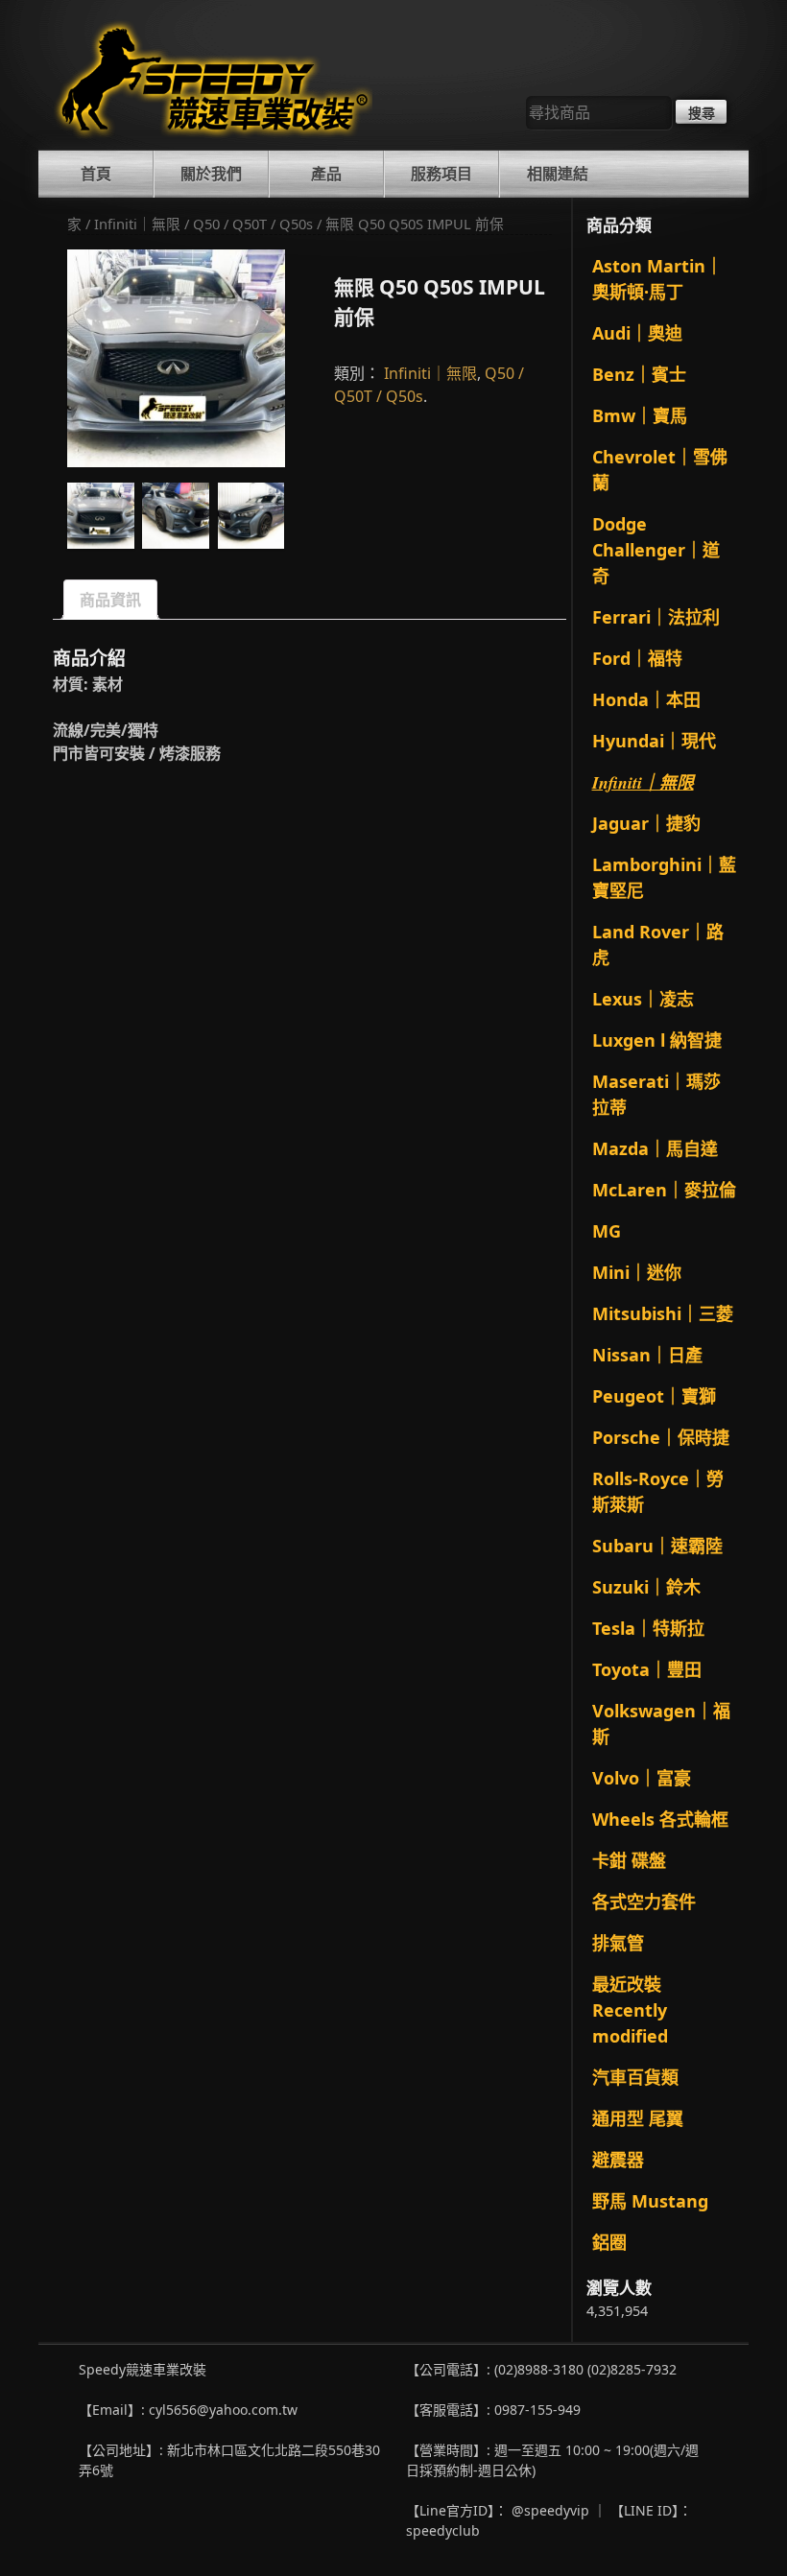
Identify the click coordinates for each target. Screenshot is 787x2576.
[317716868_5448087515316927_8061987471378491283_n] (176, 358)
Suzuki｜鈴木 (646, 1587)
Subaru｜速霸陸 (657, 1546)
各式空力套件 (644, 1902)
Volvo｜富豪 (642, 1778)
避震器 (618, 2160)
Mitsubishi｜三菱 (663, 1313)
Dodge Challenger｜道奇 (656, 550)
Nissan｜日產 (647, 1355)
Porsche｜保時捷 (661, 1437)
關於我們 (211, 174)
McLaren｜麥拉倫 (664, 1190)
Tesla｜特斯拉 (648, 1628)
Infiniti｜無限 (137, 224)
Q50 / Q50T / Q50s (253, 224)
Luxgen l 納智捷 (657, 1040)
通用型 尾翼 (638, 2118)
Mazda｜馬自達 (655, 1148)
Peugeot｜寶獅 (654, 1396)
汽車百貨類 (635, 2077)
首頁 (96, 174)
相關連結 (558, 174)
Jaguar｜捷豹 (646, 823)
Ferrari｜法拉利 (656, 617)
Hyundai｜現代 (654, 741)
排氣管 (618, 1943)
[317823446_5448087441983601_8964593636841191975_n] (176, 516)
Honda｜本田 (646, 699)
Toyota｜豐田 (647, 1669)
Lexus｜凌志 (643, 999)
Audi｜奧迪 (637, 333)
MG (607, 1231)
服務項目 (441, 174)
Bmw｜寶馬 (640, 415)
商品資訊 (110, 600)
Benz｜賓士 (639, 374)
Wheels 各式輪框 (660, 1819)
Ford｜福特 (637, 658)
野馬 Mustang (650, 2201)
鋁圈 (609, 2242)
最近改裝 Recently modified (630, 2010)
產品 (326, 174)
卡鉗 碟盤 (629, 1860)
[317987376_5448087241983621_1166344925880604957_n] (251, 516)
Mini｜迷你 (637, 1272)
